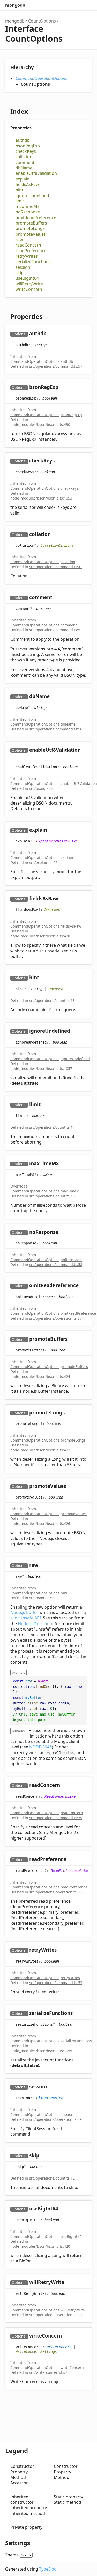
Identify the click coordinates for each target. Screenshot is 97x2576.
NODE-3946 (40, 1747)
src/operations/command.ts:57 (56, 366)
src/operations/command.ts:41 (56, 567)
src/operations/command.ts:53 (56, 1983)
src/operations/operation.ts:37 (55, 1318)
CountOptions (42, 21)
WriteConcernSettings (36, 2351)
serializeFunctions (33, 262)
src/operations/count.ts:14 (52, 1127)
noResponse (28, 212)
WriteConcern (59, 2347)
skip (20, 273)
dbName (24, 168)
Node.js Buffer (24, 1612)
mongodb (15, 5)
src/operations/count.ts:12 (52, 2178)
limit (20, 201)
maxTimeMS (28, 207)
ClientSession (50, 2098)
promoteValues (31, 234)
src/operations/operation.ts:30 (55, 2315)
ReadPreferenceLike (69, 1870)
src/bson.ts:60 (41, 1598)
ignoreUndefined (32, 196)
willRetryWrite (29, 284)
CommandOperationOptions (41, 78)
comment (25, 162)
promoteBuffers (31, 223)
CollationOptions (57, 545)
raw (19, 240)
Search (66, 5)
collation (24, 157)
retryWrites (27, 256)
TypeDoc (48, 2569)
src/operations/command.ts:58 (56, 1265)
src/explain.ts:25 (43, 862)
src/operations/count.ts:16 (52, 1196)
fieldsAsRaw (27, 184)
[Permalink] (52, 334)
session (23, 267)
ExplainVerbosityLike (57, 841)
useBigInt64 (27, 278)
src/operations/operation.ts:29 (55, 2119)
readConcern (28, 245)
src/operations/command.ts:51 (56, 630)
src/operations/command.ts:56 (56, 729)
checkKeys (26, 151)
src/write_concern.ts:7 (48, 2372)
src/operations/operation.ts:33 (55, 1892)
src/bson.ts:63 (41, 788)
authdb (23, 140)
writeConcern (29, 289)
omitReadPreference (36, 218)
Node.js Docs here (36, 1624)
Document (53, 910)
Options (76, 5)
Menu (87, 5)
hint (19, 190)
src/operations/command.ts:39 (56, 1818)
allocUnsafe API (26, 1618)
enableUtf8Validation (36, 173)
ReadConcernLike (60, 1796)
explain (23, 179)
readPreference (31, 251)
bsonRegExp (28, 146)
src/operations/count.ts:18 (52, 1000)
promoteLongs (30, 229)
